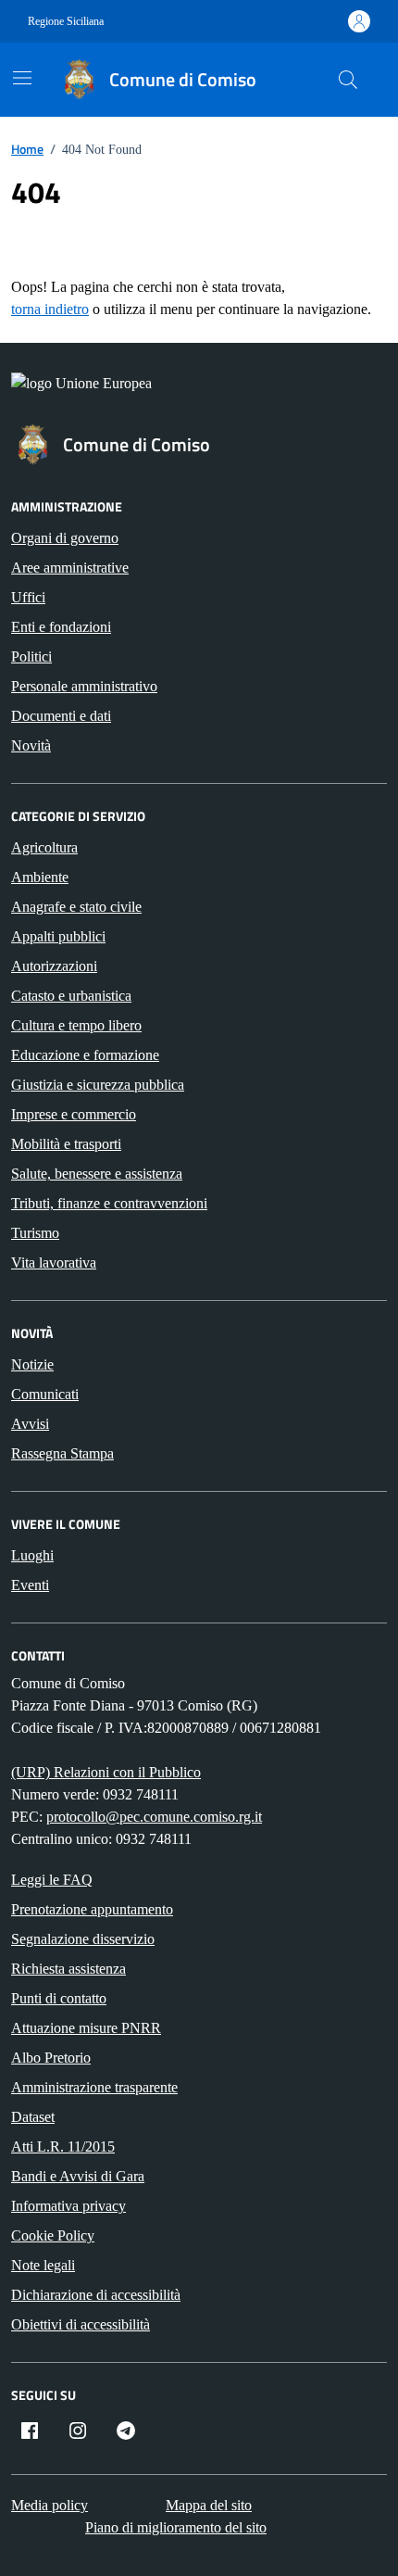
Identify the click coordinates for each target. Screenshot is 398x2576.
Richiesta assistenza (68, 1969)
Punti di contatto (59, 1998)
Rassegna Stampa (62, 1453)
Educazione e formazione (85, 1055)
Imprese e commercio (74, 1114)
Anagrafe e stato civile (76, 907)
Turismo (35, 1233)
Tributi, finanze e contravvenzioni (109, 1203)
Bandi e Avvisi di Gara (78, 2176)
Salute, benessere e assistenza (97, 1174)
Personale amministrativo (84, 686)
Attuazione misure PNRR (86, 2028)
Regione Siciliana (66, 21)
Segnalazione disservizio (83, 1939)
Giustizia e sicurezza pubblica (98, 1085)
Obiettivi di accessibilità (81, 2324)
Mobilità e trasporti (66, 1144)
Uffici (28, 597)
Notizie (32, 1364)
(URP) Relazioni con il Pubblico (106, 1772)
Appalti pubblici (58, 936)
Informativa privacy (68, 2206)
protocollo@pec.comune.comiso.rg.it (154, 1817)
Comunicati (45, 1394)
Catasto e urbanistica (71, 996)
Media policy (50, 2505)
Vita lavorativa (54, 1263)
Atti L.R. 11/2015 (63, 2147)
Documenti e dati (61, 716)
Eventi (30, 1585)
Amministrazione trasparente (94, 2087)
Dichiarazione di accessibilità (96, 2295)
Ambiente (40, 877)
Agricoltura (44, 847)
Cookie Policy (53, 2235)
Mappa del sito (209, 2505)
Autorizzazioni (54, 966)
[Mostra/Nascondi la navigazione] (22, 78)
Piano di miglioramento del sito (176, 2527)
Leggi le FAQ (52, 1880)
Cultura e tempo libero (76, 1025)
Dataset (33, 2117)
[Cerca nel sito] (348, 80)
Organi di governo (65, 538)
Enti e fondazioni (61, 627)
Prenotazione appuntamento (92, 1909)
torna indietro (50, 309)
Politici (31, 657)
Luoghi (32, 1555)
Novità (31, 745)
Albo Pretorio (51, 2058)
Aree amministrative (70, 568)
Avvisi (30, 1424)
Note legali (43, 2265)
